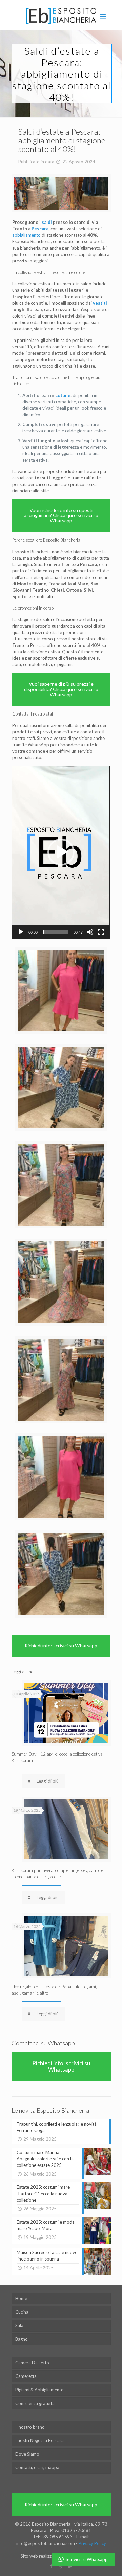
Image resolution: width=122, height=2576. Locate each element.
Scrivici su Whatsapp (87, 2559)
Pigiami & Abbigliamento (39, 2390)
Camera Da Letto (32, 2363)
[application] (61, 852)
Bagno (22, 2339)
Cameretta (26, 2376)
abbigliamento (26, 235)
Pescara (40, 229)
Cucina (22, 2312)
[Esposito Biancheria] (61, 15)
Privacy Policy (92, 2543)
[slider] (55, 932)
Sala (19, 2325)
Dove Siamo (27, 2454)
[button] (61, 852)
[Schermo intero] (101, 932)
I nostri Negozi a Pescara (39, 2440)
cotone (63, 395)
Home (21, 2298)
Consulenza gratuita (35, 2403)
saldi (47, 222)
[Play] (21, 932)
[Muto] (90, 932)
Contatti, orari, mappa (37, 2467)
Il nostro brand (30, 2427)
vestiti (100, 303)
